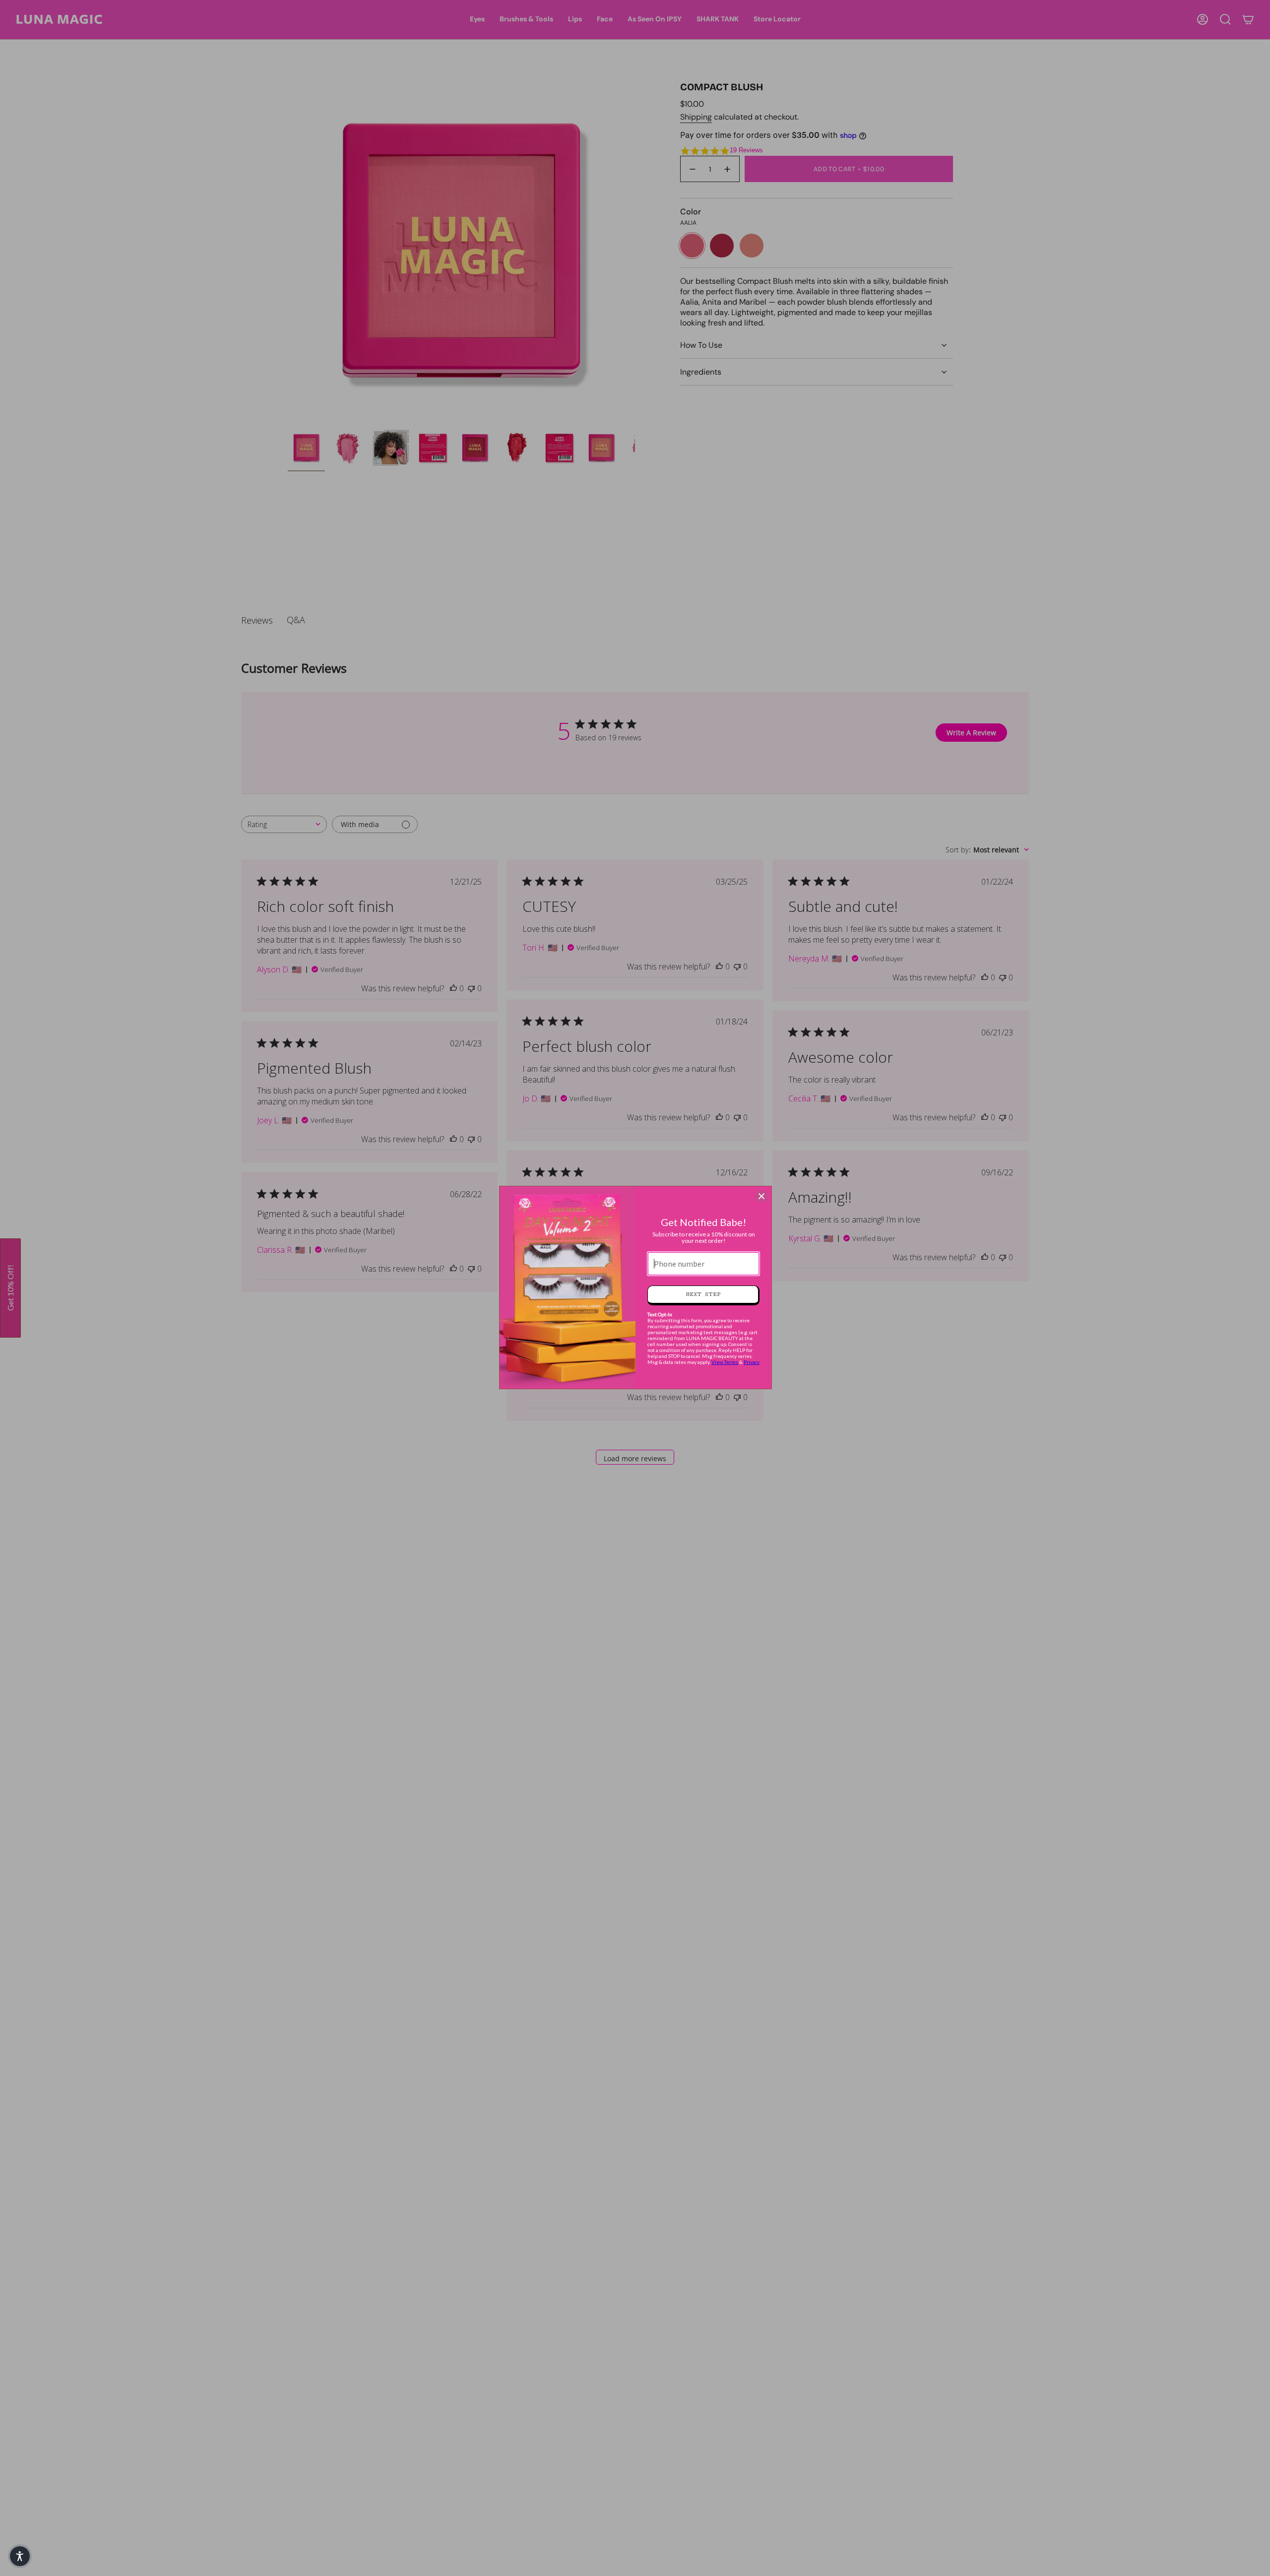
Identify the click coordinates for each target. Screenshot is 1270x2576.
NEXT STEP (703, 1294)
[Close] (762, 1196)
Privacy (752, 1362)
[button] (20, 2556)
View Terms (725, 1362)
